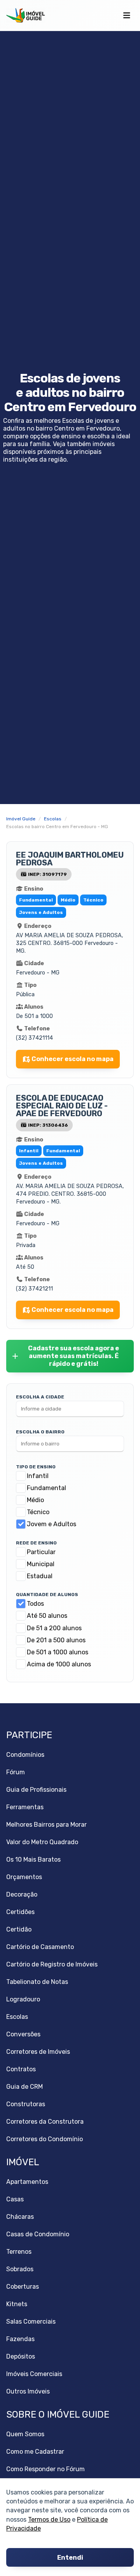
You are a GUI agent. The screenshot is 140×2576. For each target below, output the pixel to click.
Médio (35, 1500)
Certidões (20, 1912)
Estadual (40, 1576)
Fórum (16, 1772)
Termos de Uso (49, 2519)
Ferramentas (25, 1807)
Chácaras (20, 2217)
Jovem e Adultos (52, 1524)
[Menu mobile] (127, 16)
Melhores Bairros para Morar (46, 1825)
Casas (15, 2199)
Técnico (38, 1512)
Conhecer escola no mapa (73, 1059)
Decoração (22, 1894)
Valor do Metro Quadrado (42, 1842)
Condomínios (25, 1755)
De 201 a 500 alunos (56, 1640)
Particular (41, 1552)
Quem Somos (25, 2434)
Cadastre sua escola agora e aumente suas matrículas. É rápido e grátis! (73, 1356)
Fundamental (46, 1488)
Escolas (17, 2017)
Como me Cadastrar (35, 2452)
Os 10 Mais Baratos (33, 1859)
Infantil (38, 1476)
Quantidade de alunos (47, 1595)
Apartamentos (27, 2182)
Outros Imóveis (28, 2391)
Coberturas (23, 2287)
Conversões (23, 2034)
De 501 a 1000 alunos (58, 1652)
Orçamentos (24, 1877)
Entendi (70, 2558)
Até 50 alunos (47, 1616)
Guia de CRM (24, 2087)
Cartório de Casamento (40, 1947)
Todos (35, 1604)
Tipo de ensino (36, 1467)
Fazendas (20, 2339)
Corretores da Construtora (45, 2122)
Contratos (21, 2069)
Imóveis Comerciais (34, 2374)
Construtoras (26, 2104)
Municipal (41, 1564)
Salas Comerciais (31, 2322)
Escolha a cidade (40, 1397)
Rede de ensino (36, 1543)
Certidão (19, 1929)
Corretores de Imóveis (38, 2052)
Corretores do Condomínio (45, 2139)
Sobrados (20, 2269)
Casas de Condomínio (38, 2234)
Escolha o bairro (40, 1432)
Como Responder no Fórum (45, 2469)
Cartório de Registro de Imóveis (52, 1964)
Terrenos (19, 2252)
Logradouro (23, 1999)
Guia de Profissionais (36, 1790)
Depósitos (21, 2356)
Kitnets (17, 2304)
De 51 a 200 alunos (54, 1628)
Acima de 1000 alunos (59, 1664)
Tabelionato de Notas (37, 1982)
